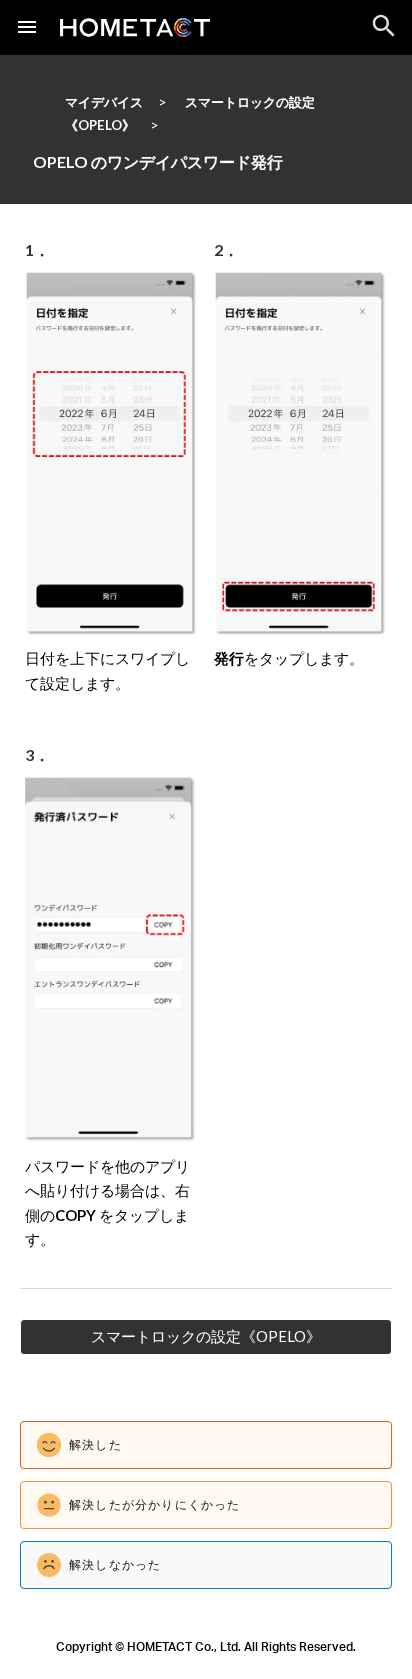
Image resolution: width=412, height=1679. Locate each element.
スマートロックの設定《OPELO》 (206, 1336)
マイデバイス (104, 102)
